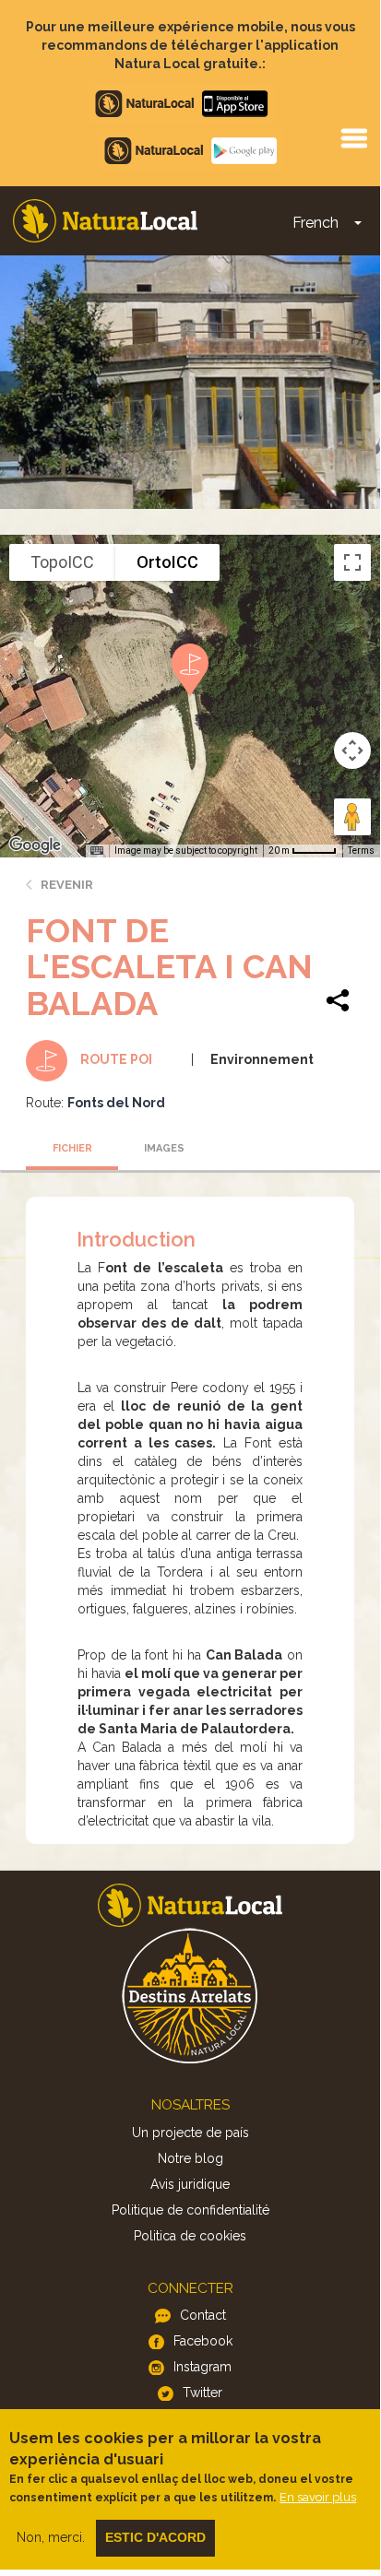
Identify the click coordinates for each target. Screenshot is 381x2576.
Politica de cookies (190, 2236)
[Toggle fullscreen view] (352, 562)
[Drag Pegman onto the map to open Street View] (352, 817)
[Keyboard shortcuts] (97, 851)
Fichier (72, 1148)
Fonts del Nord (116, 1103)
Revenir (67, 885)
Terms (361, 851)
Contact (203, 2315)
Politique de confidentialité (190, 2210)
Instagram (202, 2367)
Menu (353, 137)
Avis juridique (190, 2184)
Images (164, 1148)
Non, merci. (51, 2537)
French (316, 223)
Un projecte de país (190, 2133)
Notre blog (190, 2158)
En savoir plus (318, 2497)
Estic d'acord (155, 2537)
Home (105, 221)
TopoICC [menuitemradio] (62, 562)
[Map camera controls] (352, 750)
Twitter (202, 2393)
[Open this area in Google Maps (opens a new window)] (35, 845)
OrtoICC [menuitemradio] (167, 562)
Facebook (203, 2341)
